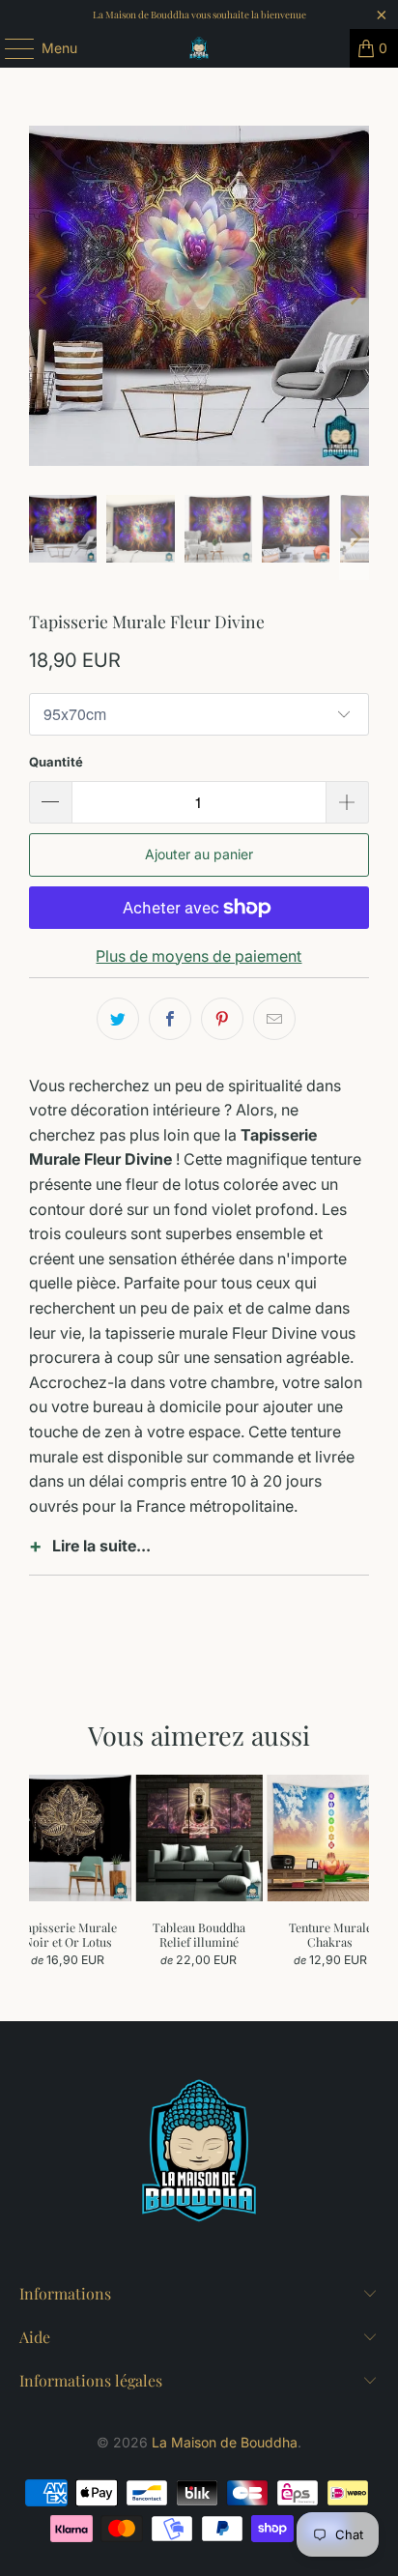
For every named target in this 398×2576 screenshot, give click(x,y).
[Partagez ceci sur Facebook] (170, 1019)
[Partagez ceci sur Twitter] (118, 1019)
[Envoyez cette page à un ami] (274, 1019)
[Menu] (10, 48)
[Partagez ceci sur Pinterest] (222, 1019)
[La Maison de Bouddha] (199, 48)
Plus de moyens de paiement (199, 956)
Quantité (56, 762)
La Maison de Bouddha (225, 2442)
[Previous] (43, 296)
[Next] (355, 296)
